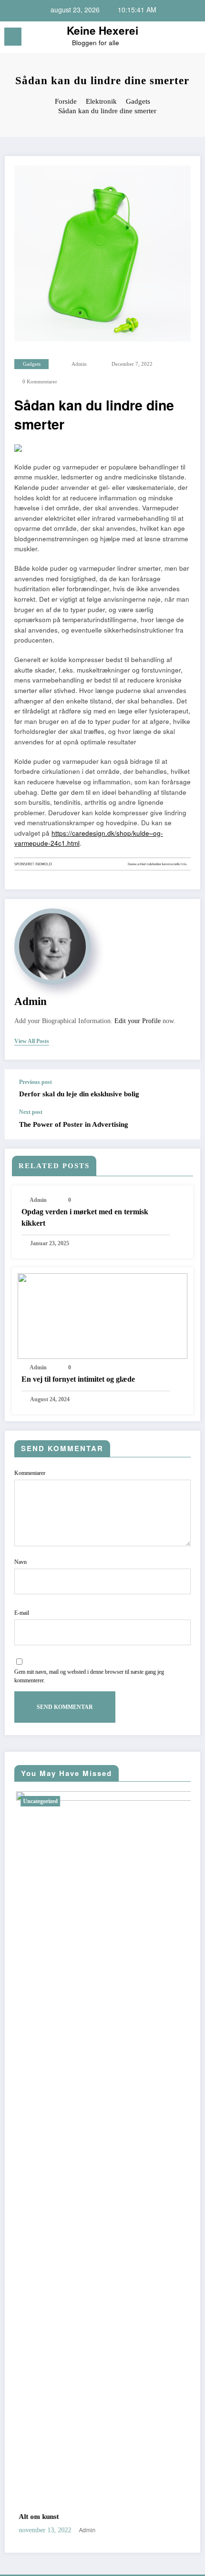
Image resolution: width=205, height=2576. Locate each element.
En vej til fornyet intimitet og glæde (78, 1379)
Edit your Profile (138, 1021)
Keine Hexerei (102, 30)
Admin (79, 364)
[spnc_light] (193, 39)
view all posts (32, 1041)
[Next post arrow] (183, 1124)
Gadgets (32, 364)
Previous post (36, 1082)
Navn (20, 1562)
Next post (31, 1112)
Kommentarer (30, 1473)
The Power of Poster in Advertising (74, 1124)
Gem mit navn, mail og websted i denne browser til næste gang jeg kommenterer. (89, 1676)
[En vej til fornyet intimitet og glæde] (102, 1315)
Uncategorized (20, 1801)
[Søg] (176, 38)
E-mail (22, 1613)
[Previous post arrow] (183, 1089)
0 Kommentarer (40, 382)
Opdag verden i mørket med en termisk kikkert (85, 1217)
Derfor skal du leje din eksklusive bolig (79, 1094)
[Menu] (13, 37)
